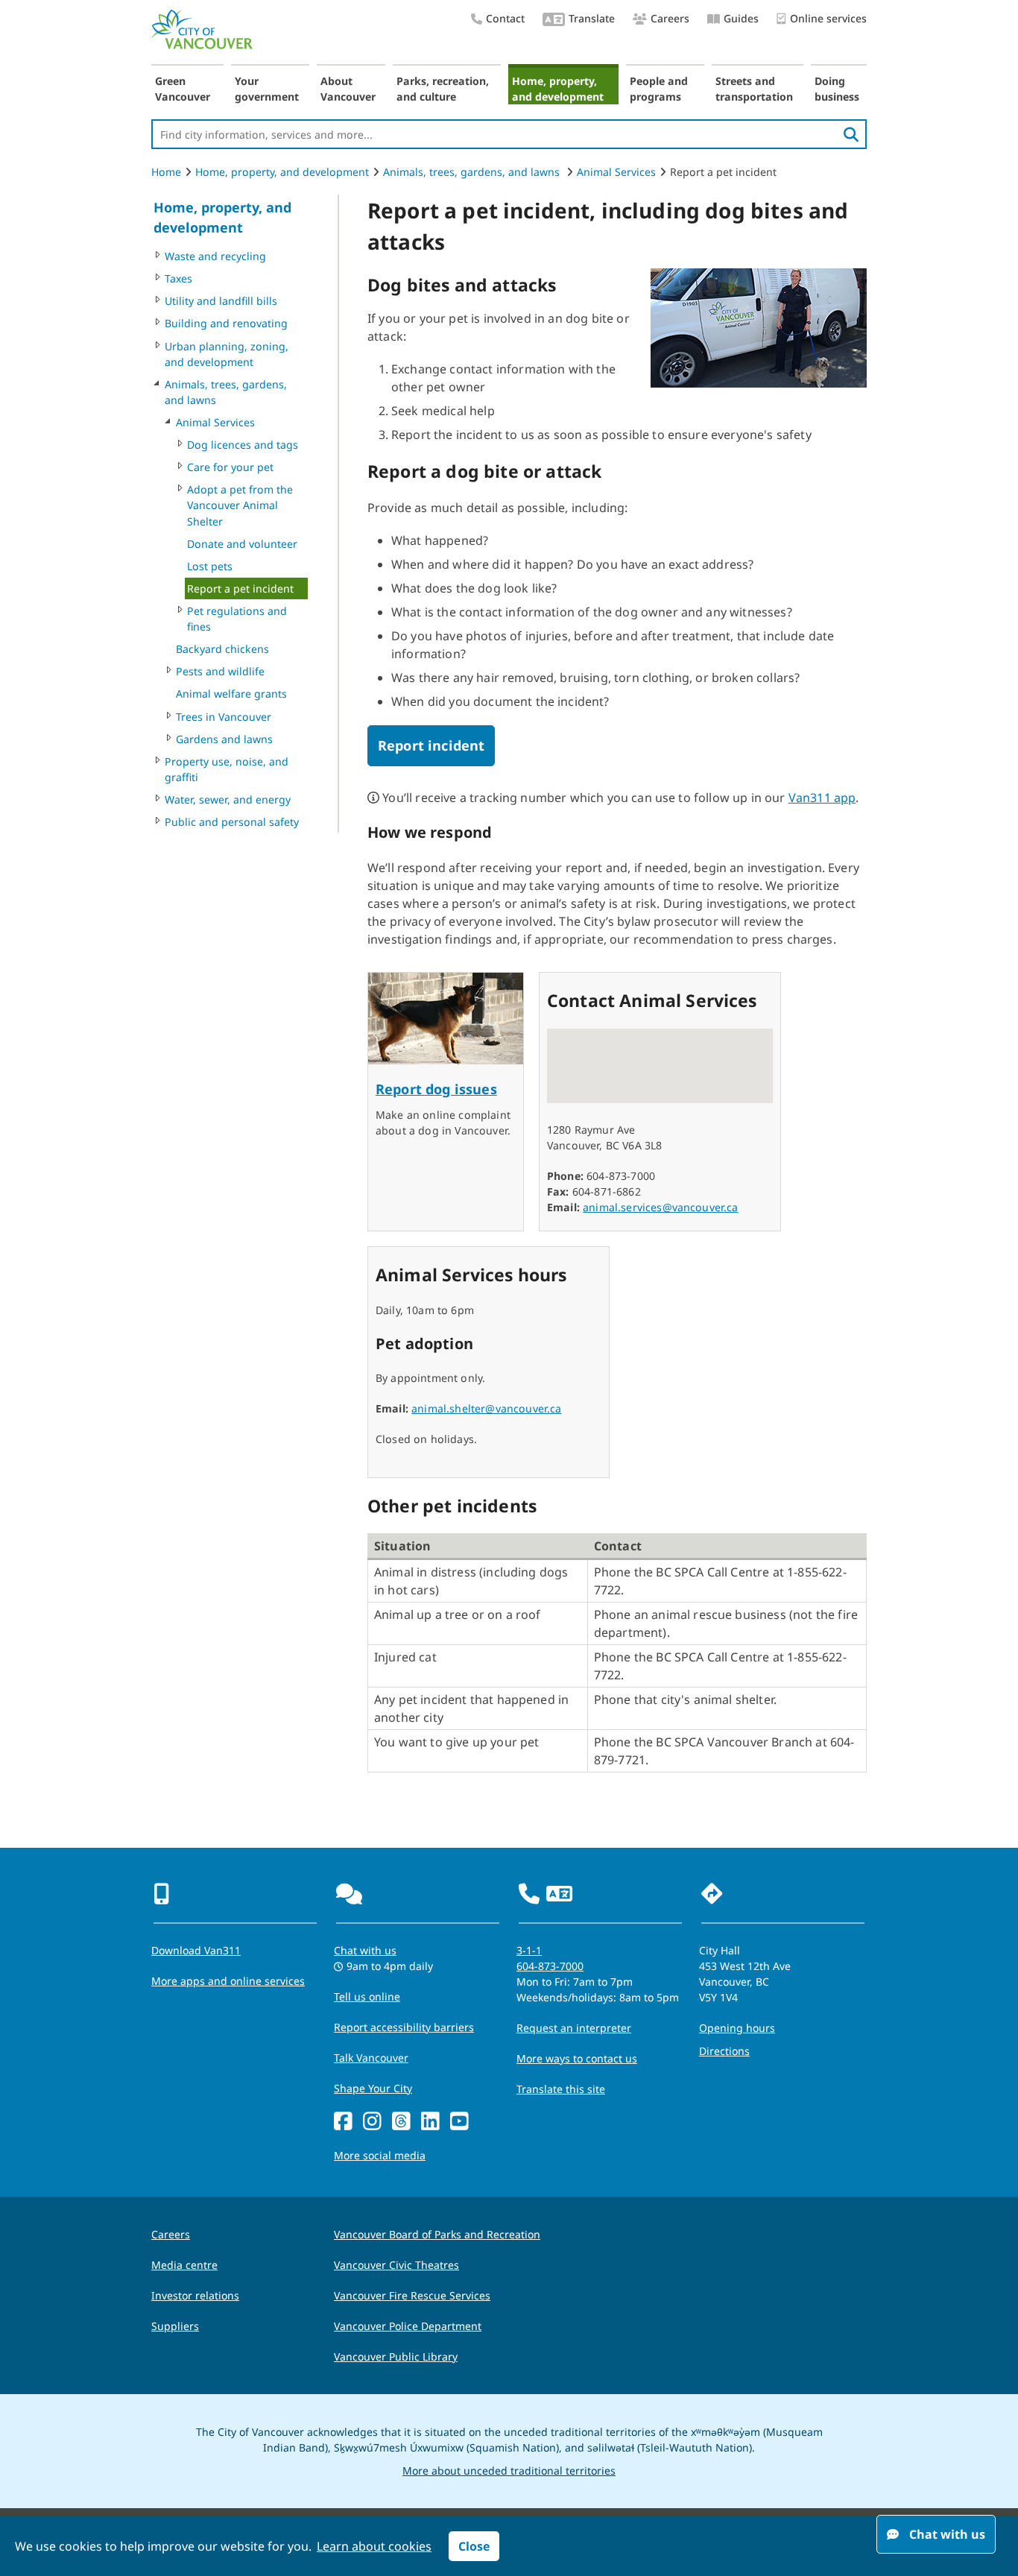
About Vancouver (348, 89)
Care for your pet (230, 467)
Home (166, 172)
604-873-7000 (550, 1966)
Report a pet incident (240, 588)
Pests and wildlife (220, 671)
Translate (592, 18)
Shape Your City (373, 2088)
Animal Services (616, 172)
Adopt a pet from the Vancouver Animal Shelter (240, 505)
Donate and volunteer (242, 544)
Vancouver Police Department (408, 2326)
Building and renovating (226, 323)
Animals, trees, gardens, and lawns (473, 172)
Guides (741, 18)
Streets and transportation (754, 89)
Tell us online (367, 1996)
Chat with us (365, 1950)
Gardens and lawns (224, 739)
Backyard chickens (222, 649)
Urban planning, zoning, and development (227, 354)
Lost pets (210, 566)
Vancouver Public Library (396, 2356)
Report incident (431, 745)
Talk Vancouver (371, 2058)
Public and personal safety (232, 822)
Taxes (178, 278)
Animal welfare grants (231, 694)
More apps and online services (228, 1981)
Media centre (184, 2265)
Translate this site (561, 2089)
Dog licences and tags (243, 445)
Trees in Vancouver (224, 717)
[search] (851, 134)
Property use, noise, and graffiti (227, 769)
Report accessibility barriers (404, 2027)
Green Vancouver (183, 89)
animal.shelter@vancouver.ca (486, 1408)
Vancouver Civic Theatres (396, 2265)
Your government (267, 89)
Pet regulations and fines (237, 619)
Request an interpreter (574, 2028)
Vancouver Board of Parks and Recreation (437, 2234)
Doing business (837, 89)
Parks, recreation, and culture (443, 89)
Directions (724, 2051)
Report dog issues (436, 1089)
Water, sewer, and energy (228, 799)
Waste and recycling (215, 256)
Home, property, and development (558, 89)
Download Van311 (196, 1950)
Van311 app (822, 798)
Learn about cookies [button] (374, 2546)
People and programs (659, 89)
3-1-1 (529, 1950)
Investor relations (195, 2295)
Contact (505, 18)
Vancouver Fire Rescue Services (412, 2295)
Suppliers (175, 2326)
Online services (828, 18)
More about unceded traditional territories (509, 2471)
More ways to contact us (577, 2058)
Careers (670, 18)
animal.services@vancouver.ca (660, 1207)
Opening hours (737, 2028)
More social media (380, 2155)
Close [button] (474, 2546)
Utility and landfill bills (221, 301)
